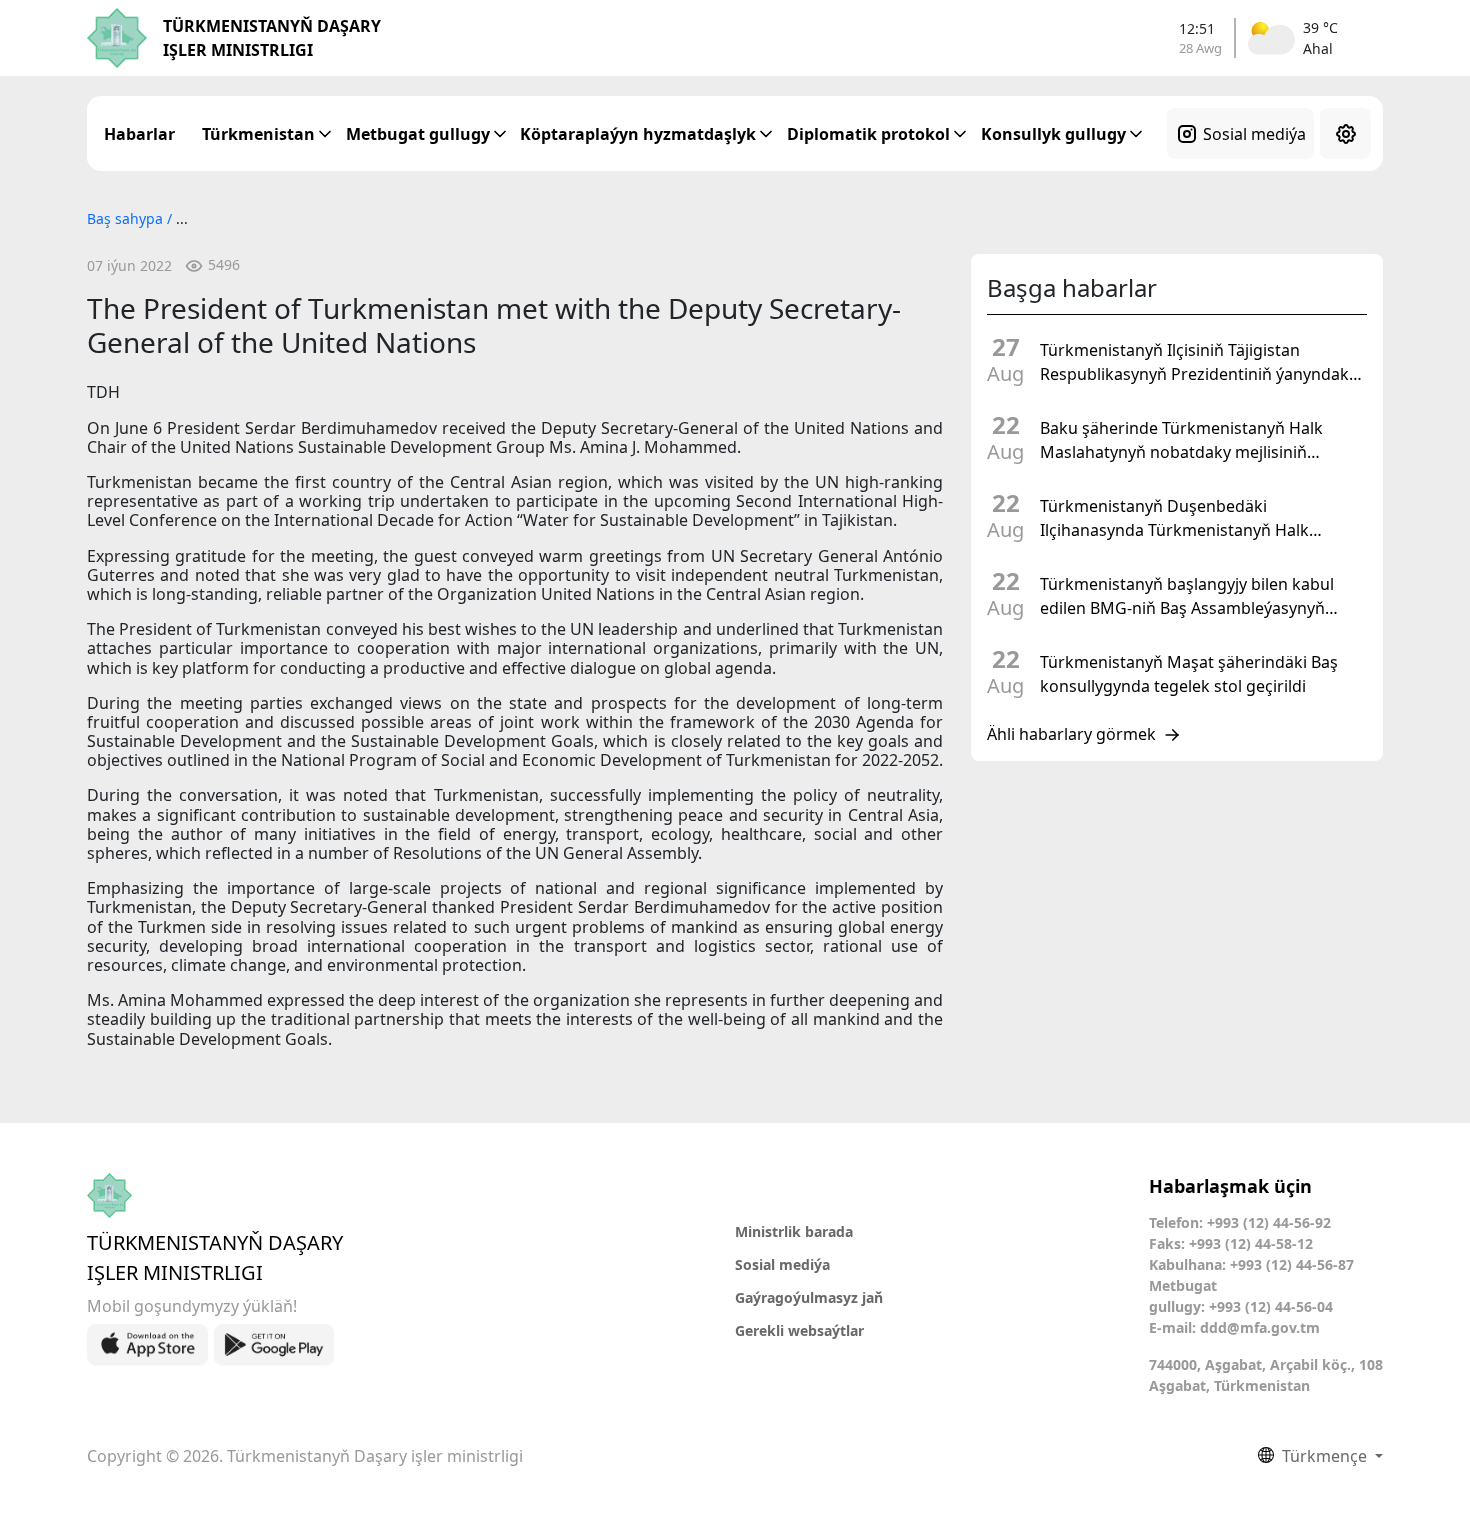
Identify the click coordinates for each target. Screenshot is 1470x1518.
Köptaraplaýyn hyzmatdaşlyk (638, 134)
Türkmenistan (258, 134)
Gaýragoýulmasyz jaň (809, 1297)
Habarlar (139, 134)
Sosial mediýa (1254, 134)
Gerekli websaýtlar (799, 1330)
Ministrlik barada (794, 1231)
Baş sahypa (127, 218)
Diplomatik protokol (868, 134)
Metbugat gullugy (418, 134)
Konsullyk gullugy (1053, 134)
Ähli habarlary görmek (1071, 735)
